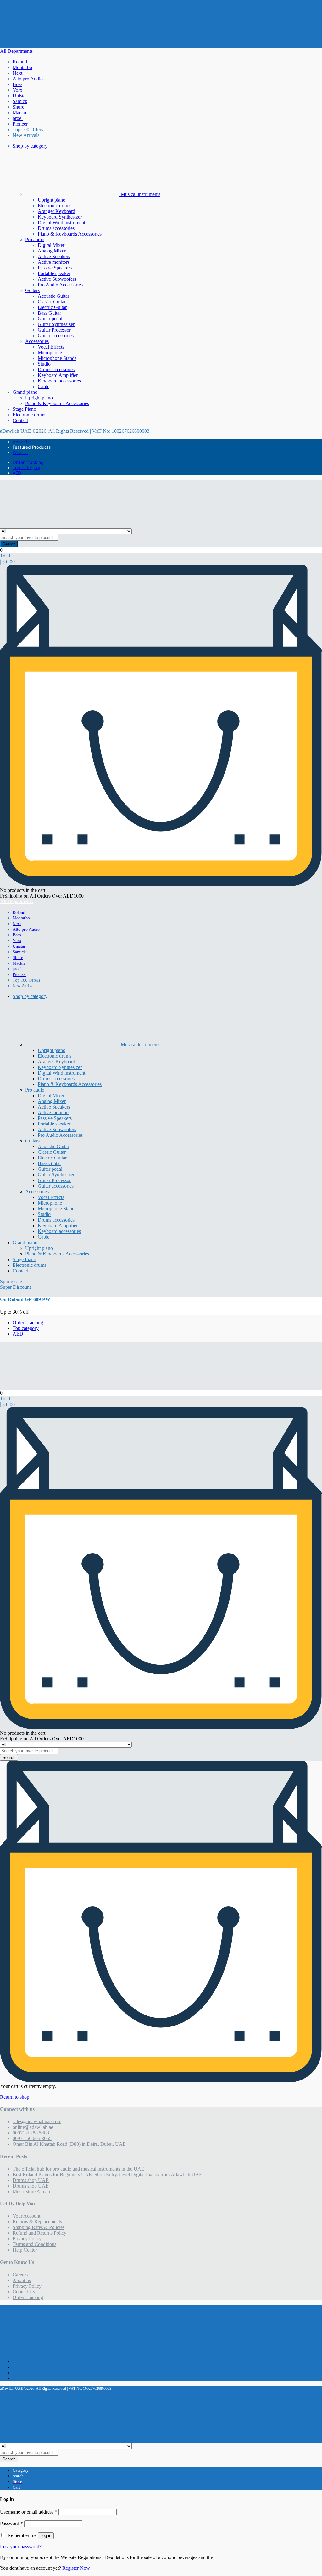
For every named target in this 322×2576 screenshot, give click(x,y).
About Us (22, 442)
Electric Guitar (52, 307)
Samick (20, 101)
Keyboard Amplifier (58, 375)
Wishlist (20, 452)
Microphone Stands (57, 358)
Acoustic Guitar (53, 296)
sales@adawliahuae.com (37, 2121)
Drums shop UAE (31, 2180)
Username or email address (29, 2512)
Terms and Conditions (34, 2244)
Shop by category (30, 146)
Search (9, 544)
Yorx (17, 90)
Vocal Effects (51, 347)
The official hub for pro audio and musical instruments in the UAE (78, 2169)
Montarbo (22, 67)
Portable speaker (54, 273)
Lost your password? (21, 2547)
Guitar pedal (50, 319)
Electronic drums (55, 206)
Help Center (25, 2250)
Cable (44, 386)
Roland (20, 62)
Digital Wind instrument (61, 222)
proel (18, 118)
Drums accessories (56, 228)
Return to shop (15, 2097)
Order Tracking (28, 462)
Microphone (50, 353)
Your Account (26, 2216)
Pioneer (20, 124)
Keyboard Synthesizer (60, 217)
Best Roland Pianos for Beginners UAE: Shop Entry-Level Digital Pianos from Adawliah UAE (107, 2175)
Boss (17, 84)
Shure (18, 107)
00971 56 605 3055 (32, 2138)
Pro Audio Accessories (60, 285)
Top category (26, 467)
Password (11, 2523)
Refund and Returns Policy (39, 2233)
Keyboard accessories (59, 381)
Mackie (20, 113)
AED (17, 473)
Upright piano (52, 200)
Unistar (20, 96)
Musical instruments (140, 194)
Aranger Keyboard (56, 211)
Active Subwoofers (57, 279)
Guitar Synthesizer (56, 324)
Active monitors (54, 262)
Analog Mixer (52, 251)
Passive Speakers (55, 268)
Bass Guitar (49, 313)
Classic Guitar (52, 302)
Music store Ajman (31, 2191)
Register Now (76, 2568)
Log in (46, 2536)
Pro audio (35, 239)
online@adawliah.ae (33, 2127)
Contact (20, 420)
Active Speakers (54, 256)
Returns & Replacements (37, 2222)
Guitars (32, 290)
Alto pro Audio (28, 79)
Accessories (37, 341)
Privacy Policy (27, 2239)
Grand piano (25, 392)
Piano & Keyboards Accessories (70, 234)
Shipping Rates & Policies (39, 2227)
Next (17, 73)
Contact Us (24, 2292)
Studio (44, 364)
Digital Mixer (51, 245)
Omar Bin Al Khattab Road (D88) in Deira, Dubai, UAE (69, 2144)
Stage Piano (24, 409)
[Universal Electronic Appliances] (28, 45)
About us (22, 2280)
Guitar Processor (54, 330)
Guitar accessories (56, 336)
